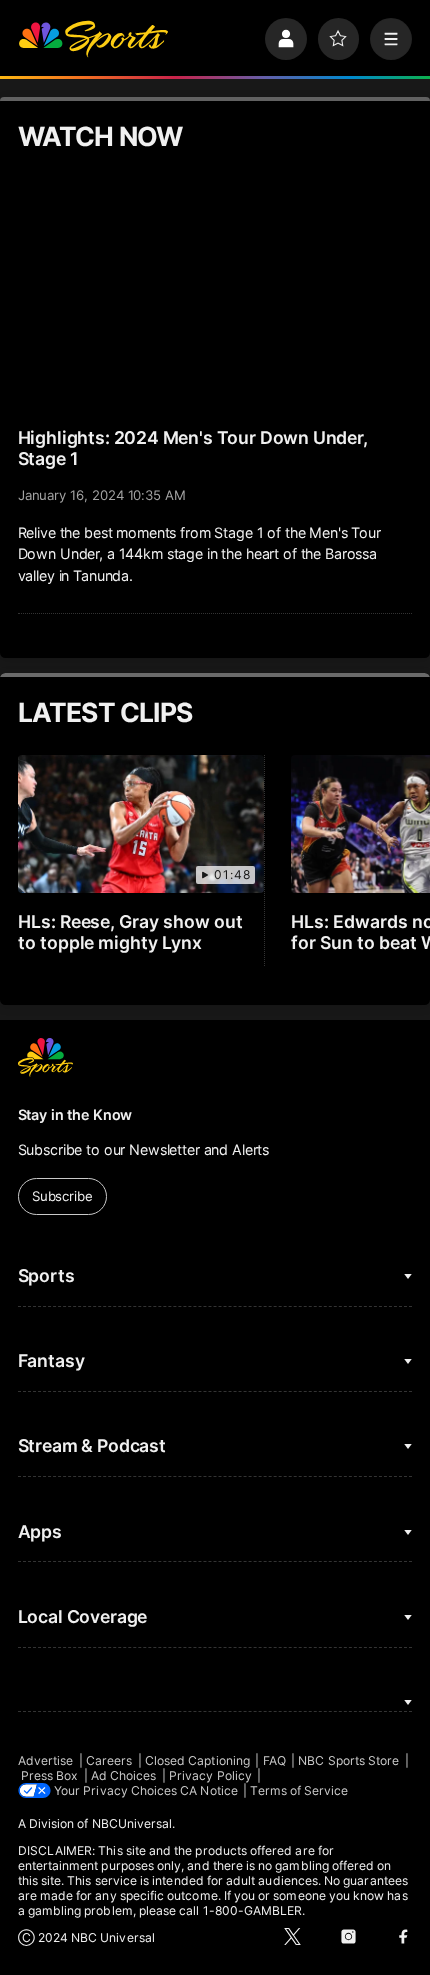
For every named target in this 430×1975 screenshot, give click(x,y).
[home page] (93, 39)
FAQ (274, 1760)
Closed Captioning (197, 1760)
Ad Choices (124, 1775)
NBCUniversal (132, 1823)
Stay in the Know (75, 1114)
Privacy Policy (210, 1775)
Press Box (50, 1775)
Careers (109, 1760)
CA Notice (209, 1790)
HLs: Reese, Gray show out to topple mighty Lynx (131, 932)
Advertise (46, 1760)
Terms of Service (299, 1790)
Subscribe (62, 1196)
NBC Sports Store (348, 1760)
